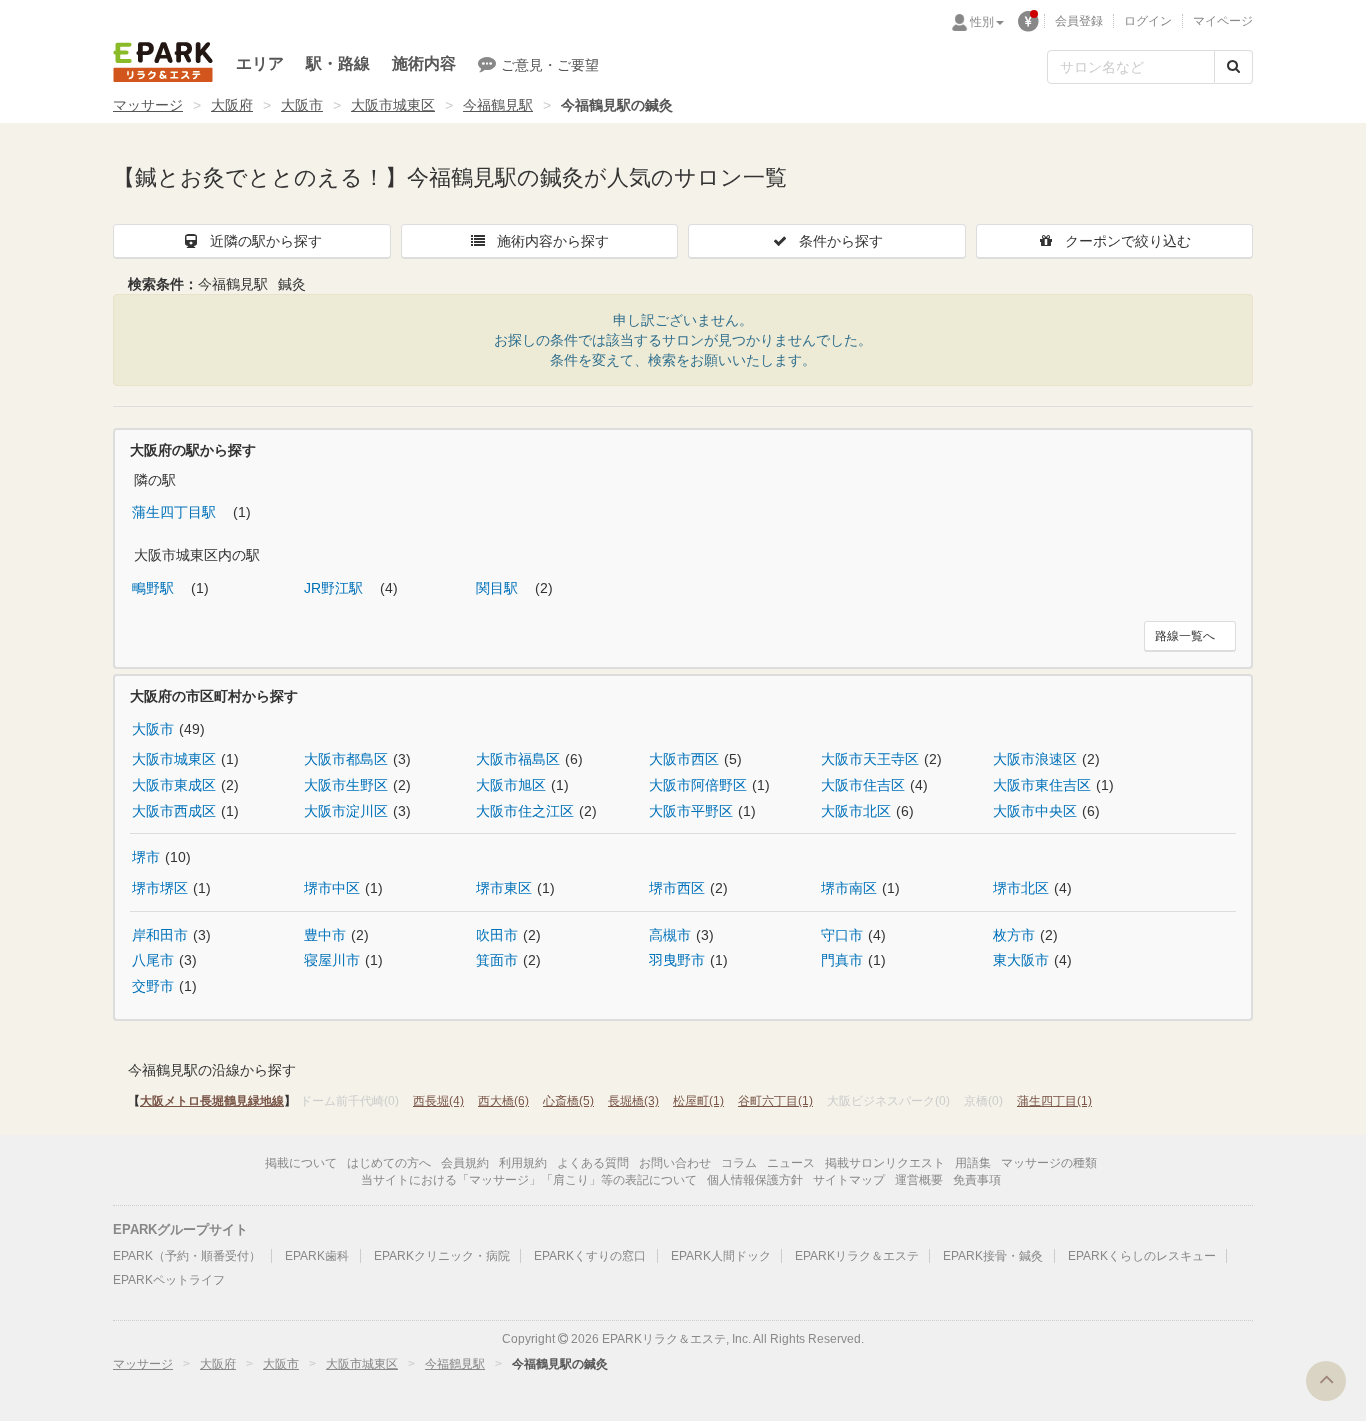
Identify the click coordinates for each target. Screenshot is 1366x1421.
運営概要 (919, 1180)
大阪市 (302, 105)
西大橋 (503, 1101)
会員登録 (1079, 21)
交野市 (153, 986)
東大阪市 (1021, 960)
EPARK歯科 (317, 1256)
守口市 (842, 935)
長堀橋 (633, 1101)
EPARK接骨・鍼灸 (993, 1256)
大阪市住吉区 (863, 785)
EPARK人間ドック (721, 1256)
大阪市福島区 (518, 759)
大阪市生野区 (346, 785)
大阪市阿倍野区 (698, 785)
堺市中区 (332, 888)
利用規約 (523, 1163)
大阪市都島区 (346, 759)
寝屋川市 (332, 960)
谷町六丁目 (775, 1101)
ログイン (1148, 21)
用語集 (973, 1163)
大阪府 (232, 105)
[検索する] (1233, 67)
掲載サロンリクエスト (885, 1163)
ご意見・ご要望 (550, 65)
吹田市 (497, 935)
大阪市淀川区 (346, 811)
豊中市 (325, 935)
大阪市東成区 (174, 785)
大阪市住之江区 (525, 811)
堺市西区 (677, 888)
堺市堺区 (160, 888)
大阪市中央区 (1035, 811)
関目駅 (499, 588)
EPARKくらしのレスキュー (1142, 1256)
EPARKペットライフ (169, 1280)
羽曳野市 (677, 960)
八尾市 (153, 960)
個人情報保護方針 (755, 1180)
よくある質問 (593, 1163)
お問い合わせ (675, 1163)
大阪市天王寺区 (870, 759)
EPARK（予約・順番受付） (187, 1256)
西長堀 (438, 1101)
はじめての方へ (389, 1163)
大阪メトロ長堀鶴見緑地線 (212, 1101)
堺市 (146, 857)
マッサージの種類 (1049, 1163)
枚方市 (1014, 935)
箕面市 (497, 960)
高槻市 (670, 935)
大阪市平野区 (691, 811)
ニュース (791, 1163)
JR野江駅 (335, 588)
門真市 (842, 960)
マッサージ (148, 105)
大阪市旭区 (511, 785)
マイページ (1223, 21)
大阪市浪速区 (1035, 759)
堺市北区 (1021, 888)
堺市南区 (849, 888)
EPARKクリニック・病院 (442, 1256)
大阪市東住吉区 (1042, 785)
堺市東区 (504, 888)
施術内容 (424, 63)
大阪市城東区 (393, 105)
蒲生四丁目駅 (176, 512)
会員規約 (465, 1163)
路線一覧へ (1185, 636)
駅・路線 (338, 63)
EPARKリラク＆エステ (163, 62)
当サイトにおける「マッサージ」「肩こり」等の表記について (529, 1180)
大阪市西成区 (174, 811)
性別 (982, 22)
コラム (739, 1163)
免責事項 (977, 1180)
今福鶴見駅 (498, 105)
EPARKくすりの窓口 (590, 1256)
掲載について (301, 1163)
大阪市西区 (684, 759)
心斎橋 (568, 1101)
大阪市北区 (856, 811)
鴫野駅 (155, 588)
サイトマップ (849, 1180)
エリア (260, 63)
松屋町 (698, 1101)
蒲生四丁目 (1054, 1101)
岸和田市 (160, 935)
